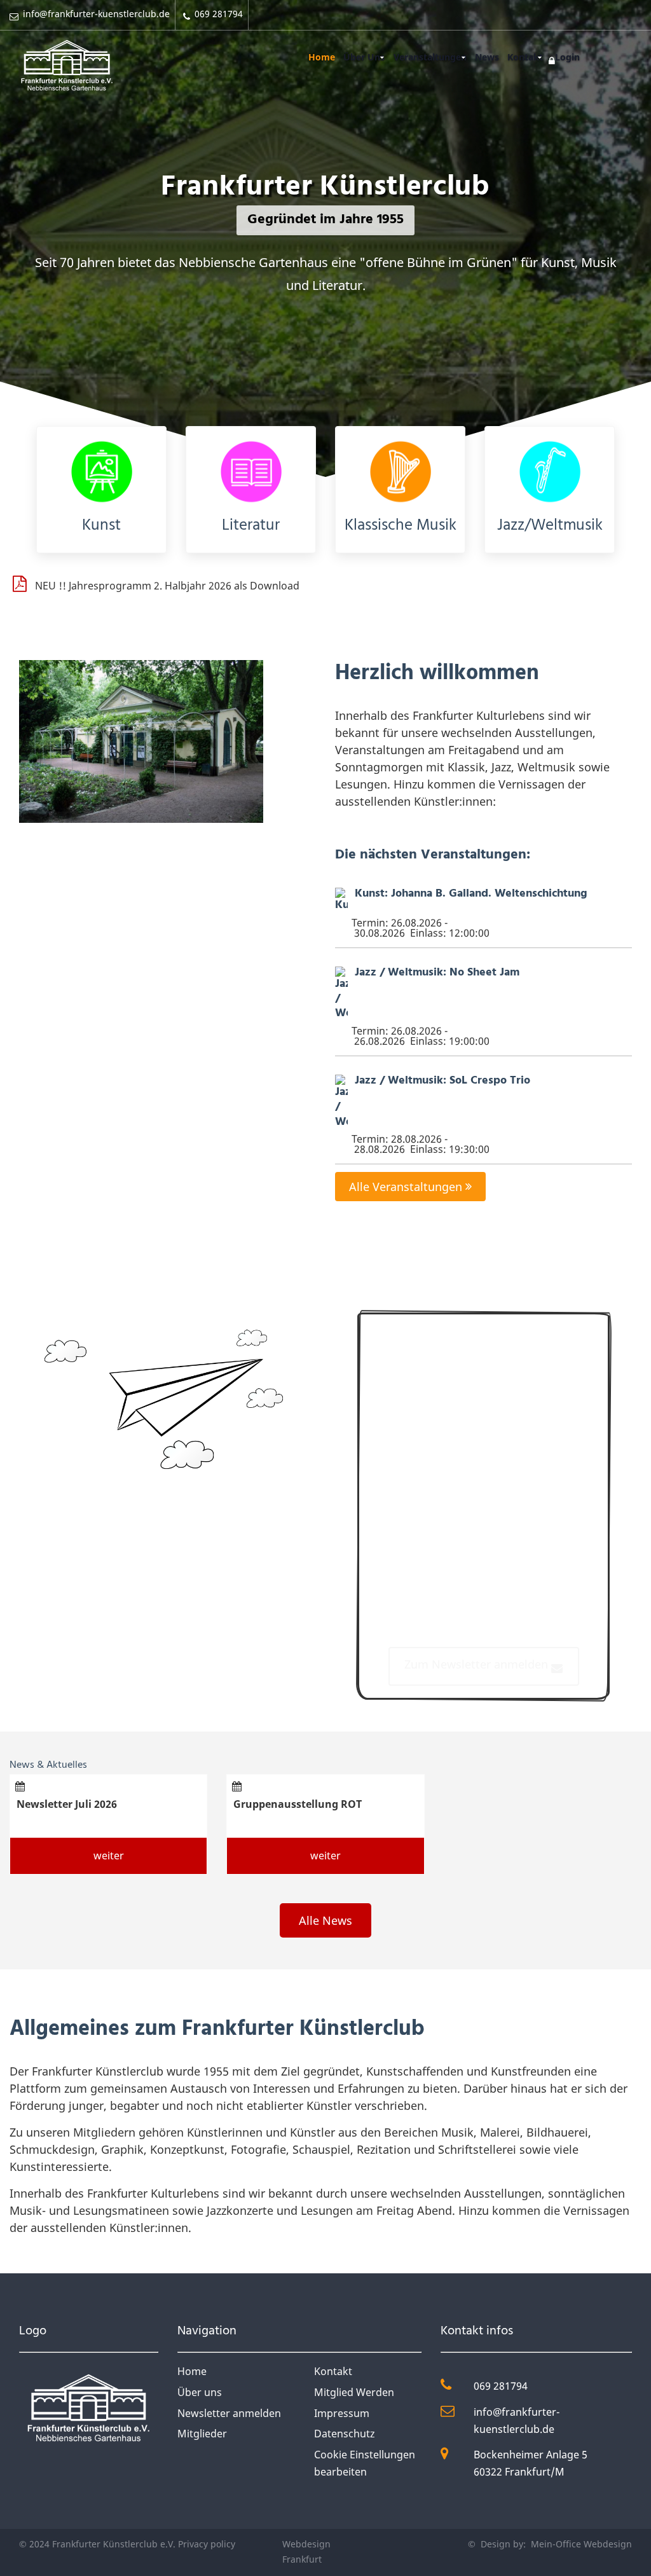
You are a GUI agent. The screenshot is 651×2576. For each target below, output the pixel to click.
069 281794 (501, 2386)
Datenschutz (345, 2434)
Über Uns (364, 57)
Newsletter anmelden (229, 2413)
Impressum (342, 2413)
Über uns (200, 2392)
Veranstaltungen (430, 57)
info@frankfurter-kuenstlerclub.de (517, 2421)
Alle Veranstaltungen (407, 1187)
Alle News (325, 1920)
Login (567, 57)
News (487, 57)
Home (322, 57)
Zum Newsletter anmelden (478, 1664)
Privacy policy (207, 2544)
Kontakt (525, 57)
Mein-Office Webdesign (580, 2544)
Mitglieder (202, 2434)
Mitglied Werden (354, 2392)
